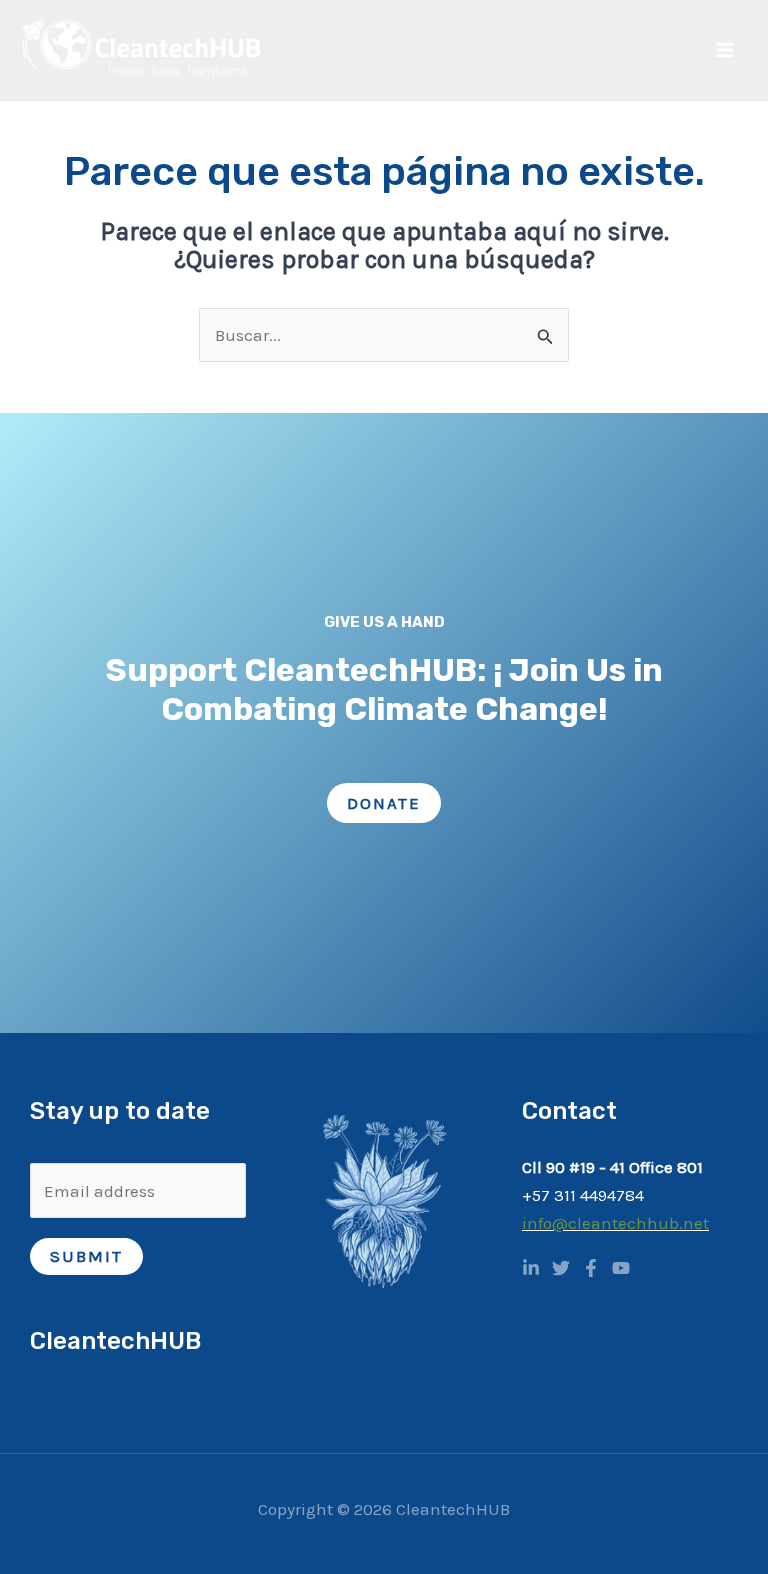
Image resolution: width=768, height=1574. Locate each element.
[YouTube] (621, 1268)
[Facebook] (591, 1268)
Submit (86, 1256)
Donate (384, 803)
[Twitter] (561, 1268)
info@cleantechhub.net (615, 1223)
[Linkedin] (531, 1268)
